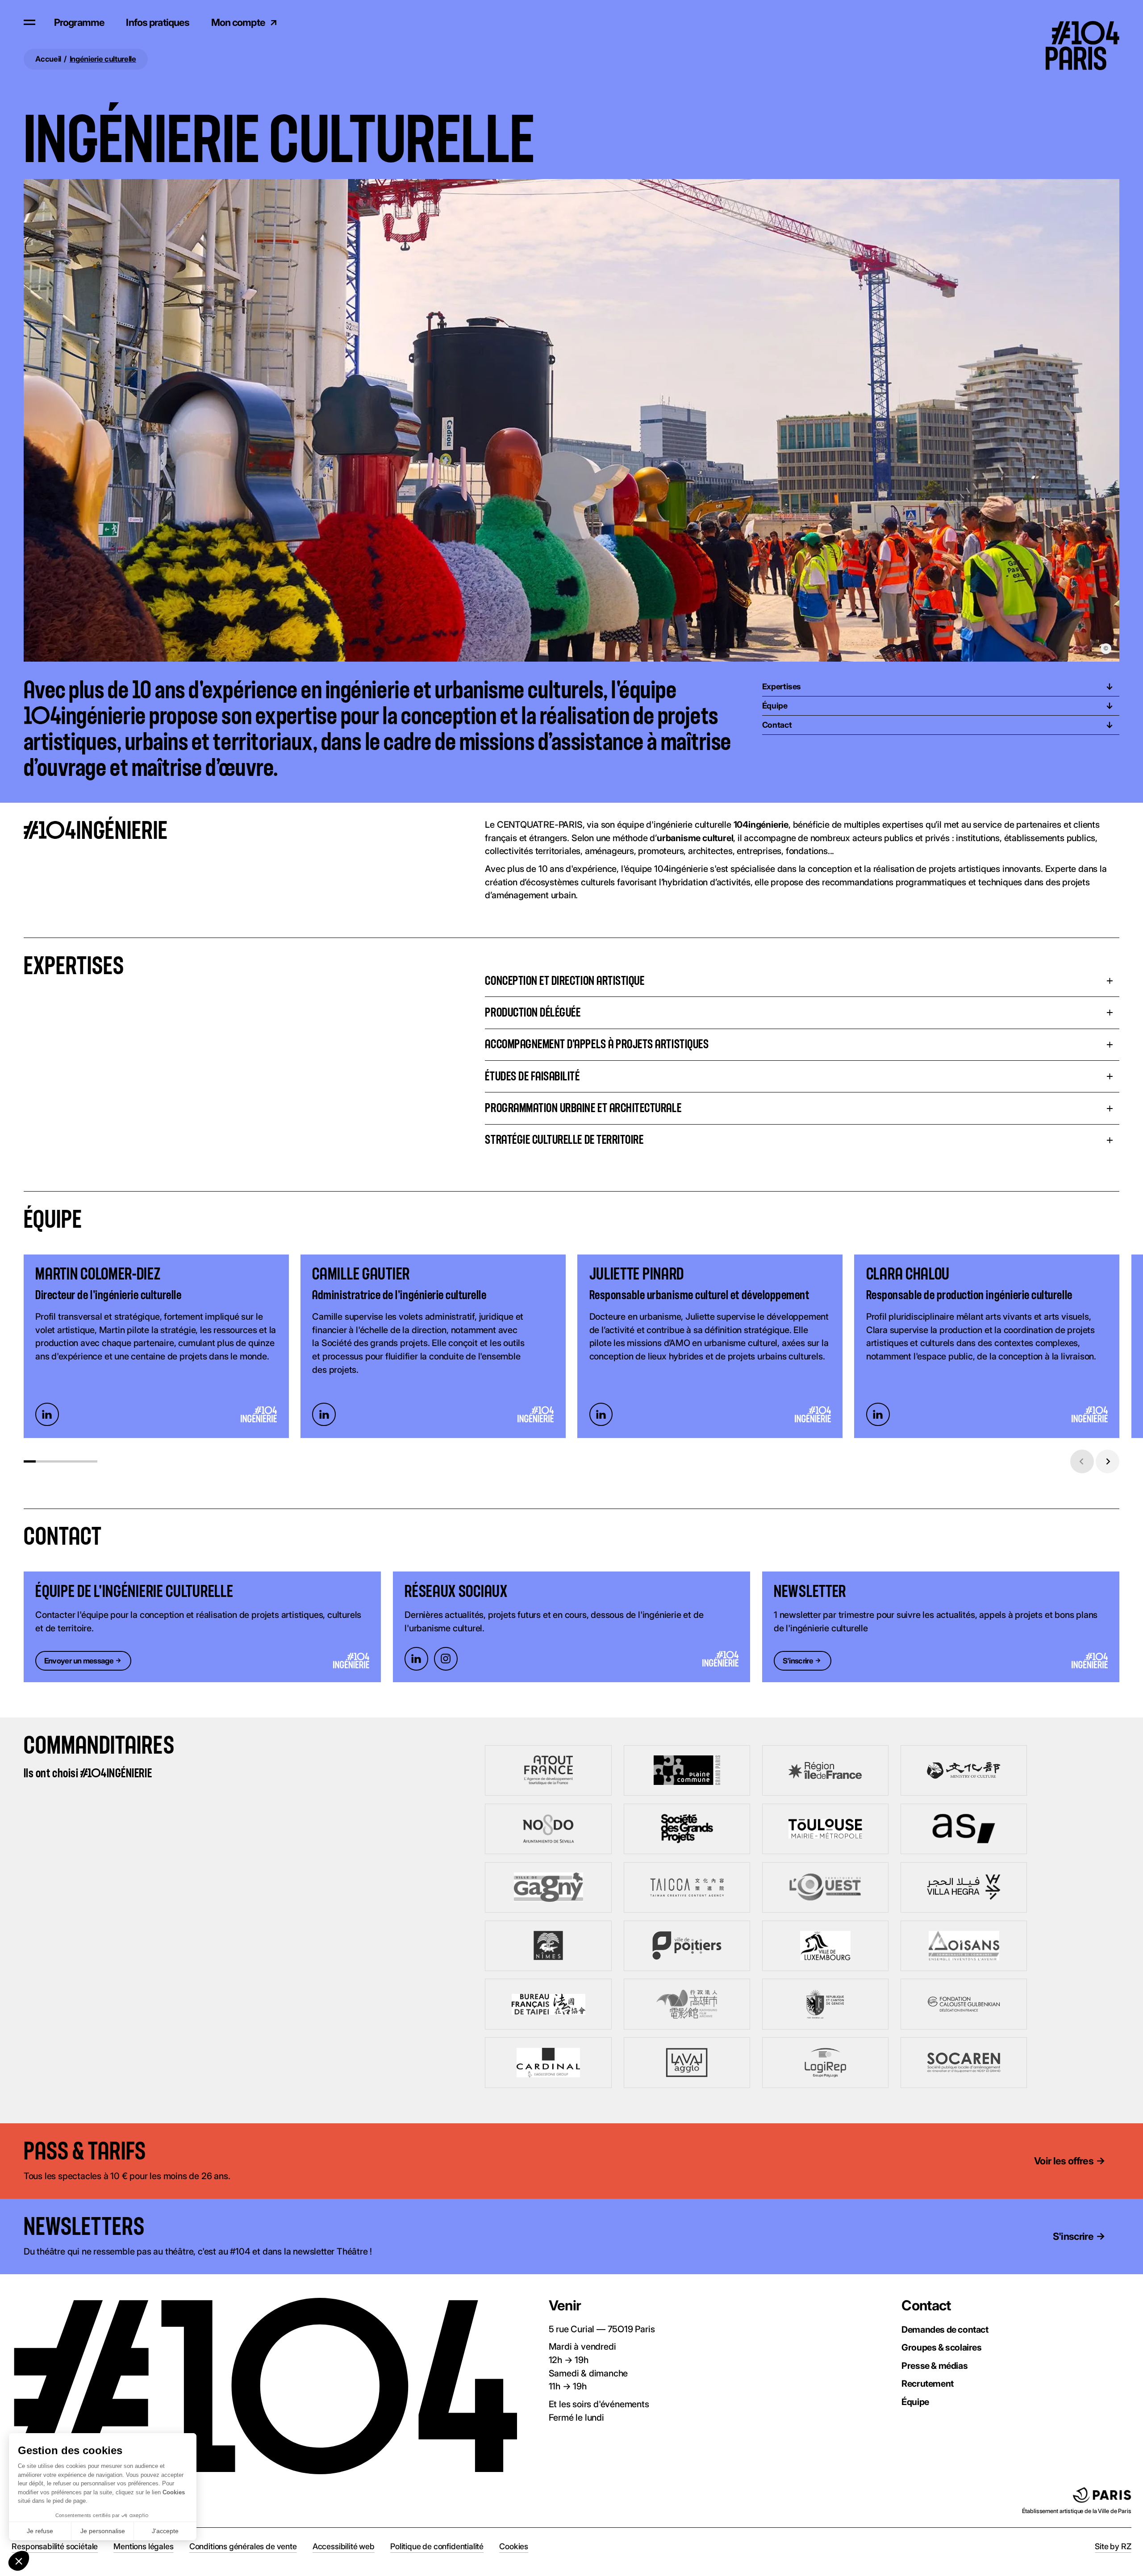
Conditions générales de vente (243, 2546)
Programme (79, 22)
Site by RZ (1113, 2546)
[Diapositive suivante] (1108, 1461)
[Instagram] (446, 1659)
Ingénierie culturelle (103, 59)
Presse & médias (934, 2366)
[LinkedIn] (47, 1415)
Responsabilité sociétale (55, 2546)
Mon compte (238, 22)
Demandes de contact (945, 2330)
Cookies (514, 2546)
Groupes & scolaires (941, 2347)
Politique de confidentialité (437, 2546)
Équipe (915, 2402)
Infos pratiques (158, 22)
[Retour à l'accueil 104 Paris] (1090, 22)
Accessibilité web (344, 2546)
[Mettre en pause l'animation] (161, 2152)
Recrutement (928, 2384)
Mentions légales (143, 2546)
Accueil (48, 59)
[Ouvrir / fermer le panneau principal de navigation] (29, 22)
